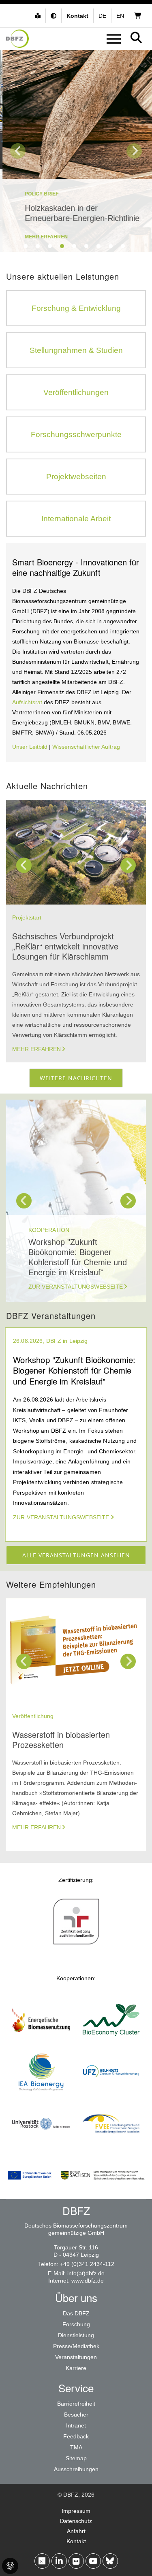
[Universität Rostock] (41, 2146)
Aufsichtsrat (28, 702)
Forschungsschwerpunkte (76, 434)
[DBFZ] (17, 39)
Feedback (76, 2436)
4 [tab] (62, 246)
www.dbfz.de (88, 2281)
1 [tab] (26, 246)
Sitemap (76, 2458)
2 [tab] (38, 246)
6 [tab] (86, 246)
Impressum (76, 2511)
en (120, 16)
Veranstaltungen (76, 2357)
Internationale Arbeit (76, 519)
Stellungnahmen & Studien (76, 350)
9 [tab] (123, 246)
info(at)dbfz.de (86, 2273)
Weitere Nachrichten (76, 1078)
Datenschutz (76, 2521)
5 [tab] (74, 246)
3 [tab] (50, 246)
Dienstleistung (76, 2335)
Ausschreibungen (76, 2469)
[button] (55, 16)
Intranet (76, 2425)
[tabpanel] (76, 151)
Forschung (76, 2324)
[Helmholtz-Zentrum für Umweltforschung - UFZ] (111, 2094)
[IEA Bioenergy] (41, 2094)
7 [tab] (98, 246)
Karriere (76, 2368)
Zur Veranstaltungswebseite (76, 1287)
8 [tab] (111, 246)
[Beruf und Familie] (76, 1944)
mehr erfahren (44, 237)
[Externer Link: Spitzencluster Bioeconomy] (111, 2042)
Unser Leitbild (30, 747)
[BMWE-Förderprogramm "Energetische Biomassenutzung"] (41, 2042)
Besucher (76, 2415)
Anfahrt (76, 2531)
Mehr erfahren (36, 1049)
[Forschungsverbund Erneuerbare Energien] (111, 2146)
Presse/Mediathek (76, 2346)
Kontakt (76, 2541)
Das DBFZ (76, 2313)
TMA (76, 2447)
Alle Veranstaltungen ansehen (76, 1555)
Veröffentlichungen (76, 392)
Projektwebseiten (76, 477)
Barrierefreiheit (76, 2404)
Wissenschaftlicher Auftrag (86, 747)
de (102, 16)
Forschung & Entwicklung (76, 308)
